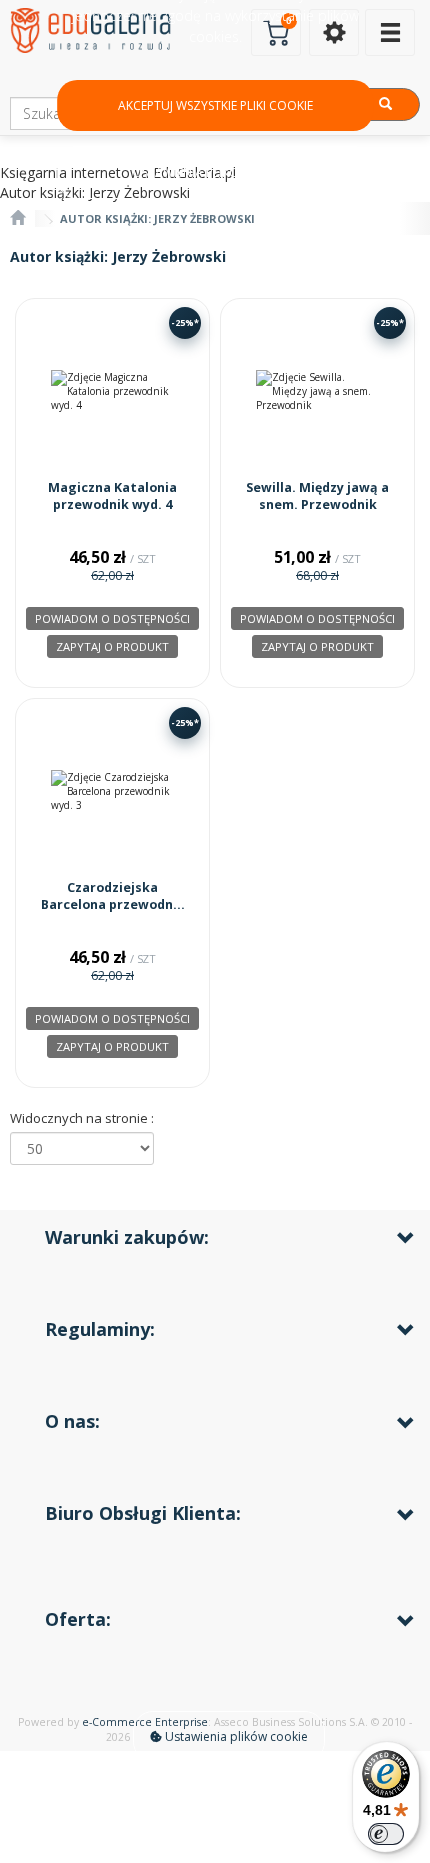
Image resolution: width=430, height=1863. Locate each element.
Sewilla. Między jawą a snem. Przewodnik (317, 496)
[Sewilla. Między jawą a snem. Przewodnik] (317, 391)
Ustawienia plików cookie (235, 1736)
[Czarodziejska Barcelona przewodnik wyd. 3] (112, 791)
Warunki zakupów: (127, 1237)
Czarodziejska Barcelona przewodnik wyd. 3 (113, 905)
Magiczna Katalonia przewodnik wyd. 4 (112, 496)
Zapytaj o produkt (112, 646)
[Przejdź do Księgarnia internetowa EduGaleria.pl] (17, 218)
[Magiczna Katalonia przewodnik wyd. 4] (112, 391)
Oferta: (78, 1619)
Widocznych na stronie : (82, 1118)
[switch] (386, 1834)
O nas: (72, 1421)
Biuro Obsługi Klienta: (143, 1513)
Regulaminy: (100, 1329)
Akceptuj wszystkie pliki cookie (215, 105)
